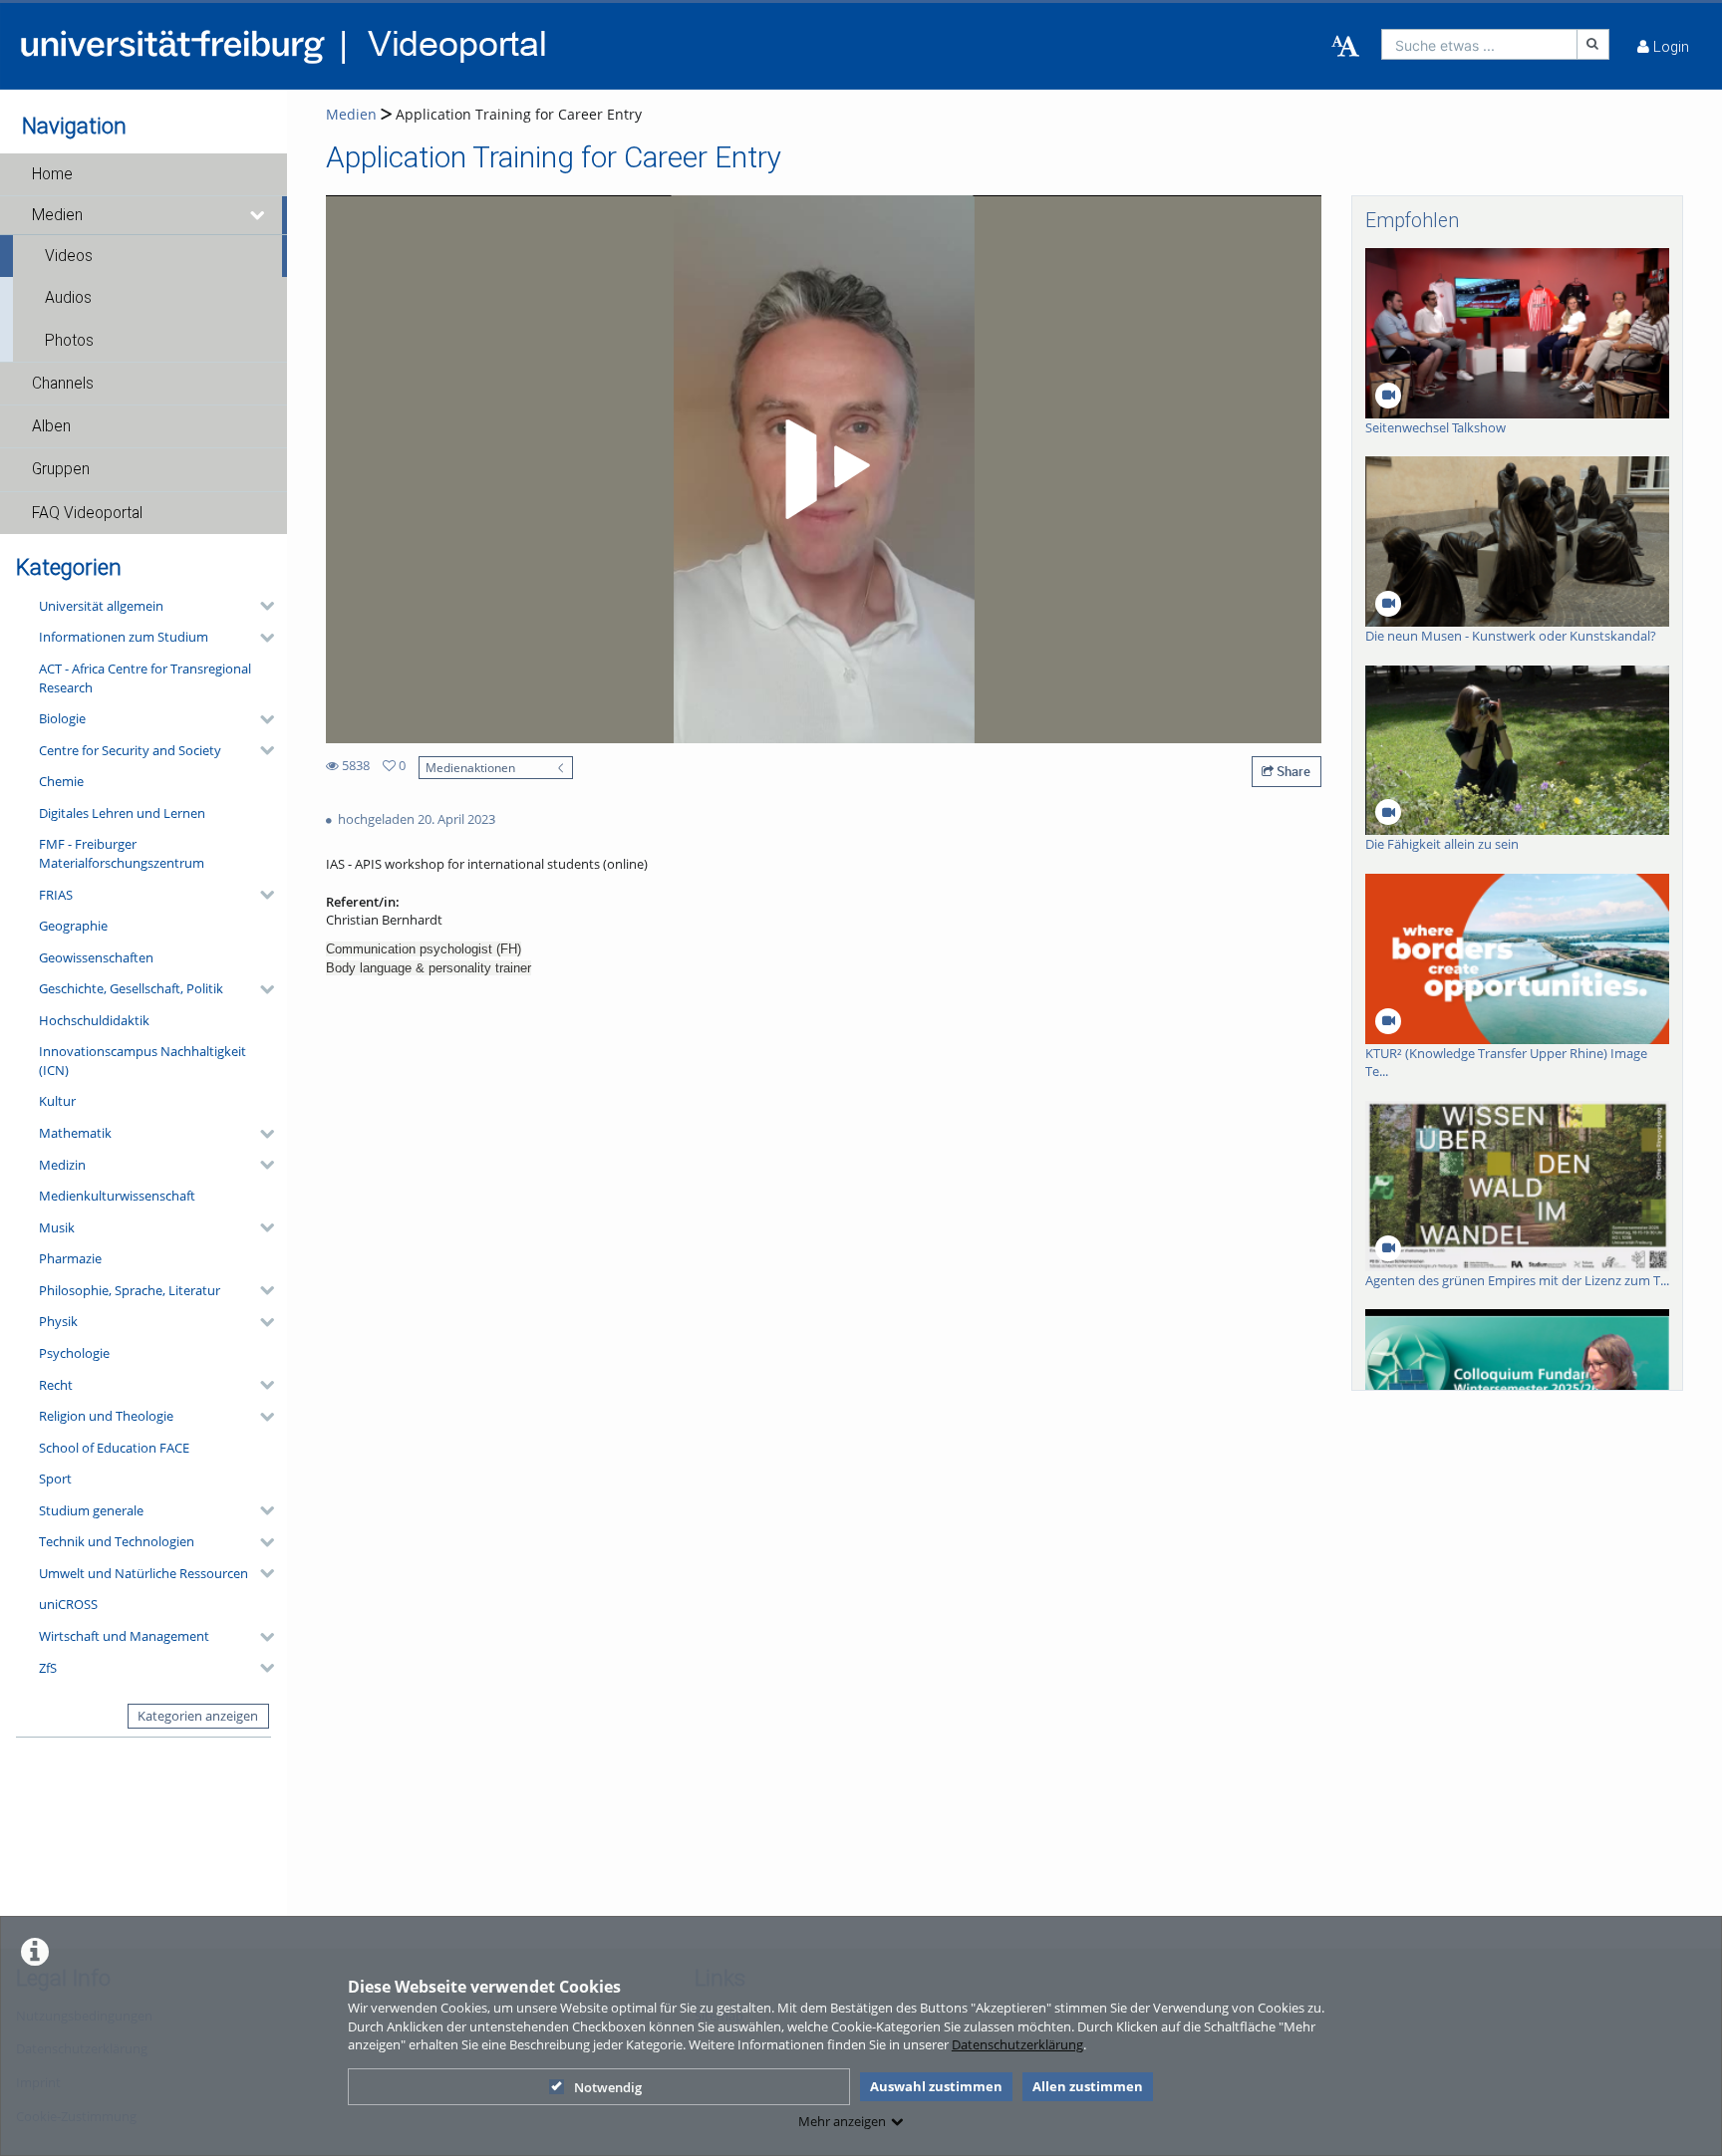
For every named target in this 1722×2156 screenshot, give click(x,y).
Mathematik (75, 1133)
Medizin (62, 1165)
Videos (69, 256)
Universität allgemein (101, 606)
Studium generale (91, 1510)
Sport (55, 1479)
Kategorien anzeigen (198, 1716)
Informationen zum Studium (124, 637)
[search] (1479, 44)
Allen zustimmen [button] (1088, 2086)
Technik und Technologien (117, 1541)
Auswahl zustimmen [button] (936, 2086)
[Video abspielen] (824, 469)
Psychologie (74, 1353)
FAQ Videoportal (87, 513)
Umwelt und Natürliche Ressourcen (143, 1573)
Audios (68, 298)
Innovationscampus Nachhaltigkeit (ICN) (143, 1061)
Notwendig (608, 2087)
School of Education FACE (114, 1448)
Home (52, 174)
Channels (63, 384)
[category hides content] (261, 606)
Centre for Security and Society (130, 750)
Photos (69, 341)
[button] (143, 174)
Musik (57, 1227)
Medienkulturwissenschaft (117, 1196)
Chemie (61, 781)
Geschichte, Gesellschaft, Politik (131, 988)
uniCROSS (68, 1604)
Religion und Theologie (106, 1416)
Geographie (73, 926)
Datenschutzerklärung (1017, 2044)
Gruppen (61, 469)
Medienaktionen (470, 767)
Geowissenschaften (96, 957)
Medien (57, 215)
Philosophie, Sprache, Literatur (130, 1290)
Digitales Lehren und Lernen (122, 813)
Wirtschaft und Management (124, 1636)
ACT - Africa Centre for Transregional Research (145, 678)
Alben (51, 426)
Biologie (62, 718)
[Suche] (1593, 44)
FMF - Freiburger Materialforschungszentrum (122, 853)
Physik (58, 1321)
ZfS (48, 1668)
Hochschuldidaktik (94, 1020)
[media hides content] (258, 215)
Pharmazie (70, 1258)
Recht (56, 1385)
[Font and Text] (1345, 47)
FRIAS (56, 895)
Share (1292, 771)
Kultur (57, 1101)
